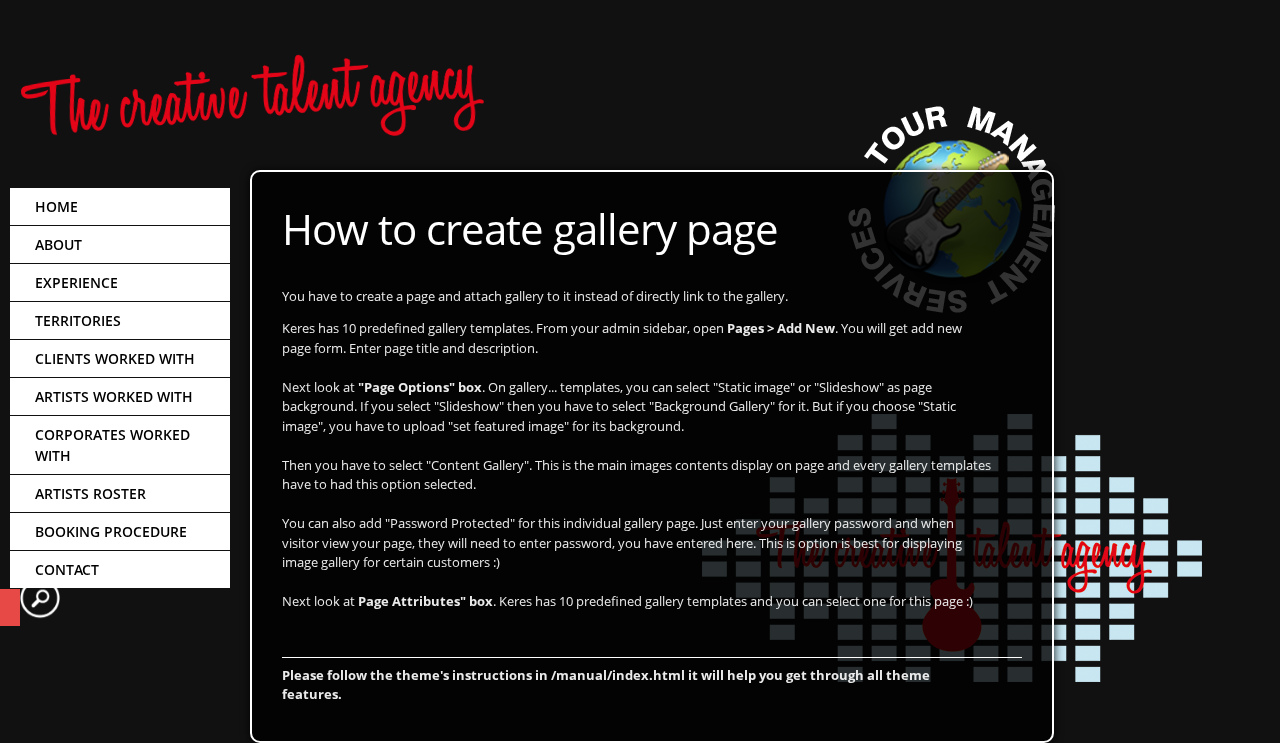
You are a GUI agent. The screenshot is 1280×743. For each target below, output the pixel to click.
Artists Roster (90, 493)
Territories (78, 320)
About (58, 244)
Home (56, 206)
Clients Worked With (115, 358)
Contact (67, 569)
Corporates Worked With (112, 445)
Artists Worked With (114, 396)
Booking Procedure (111, 531)
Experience (76, 282)
